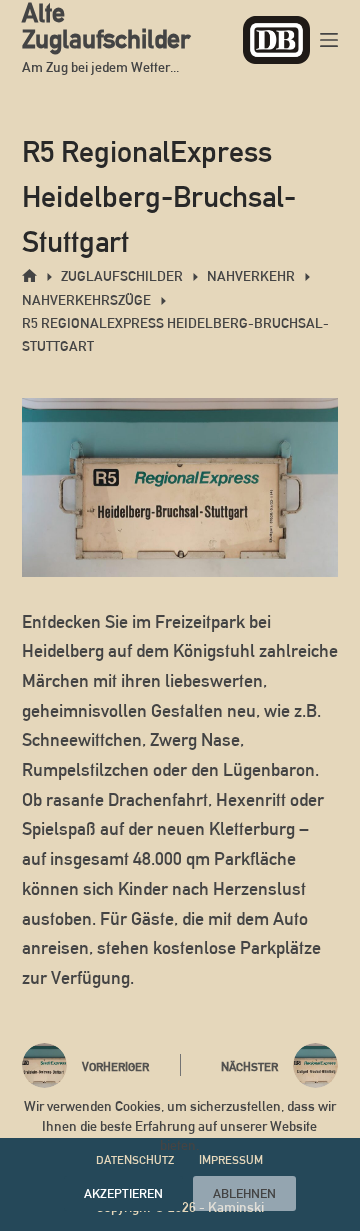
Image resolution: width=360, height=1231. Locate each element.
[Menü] (329, 40)
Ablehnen (244, 1193)
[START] (29, 276)
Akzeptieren (123, 1193)
